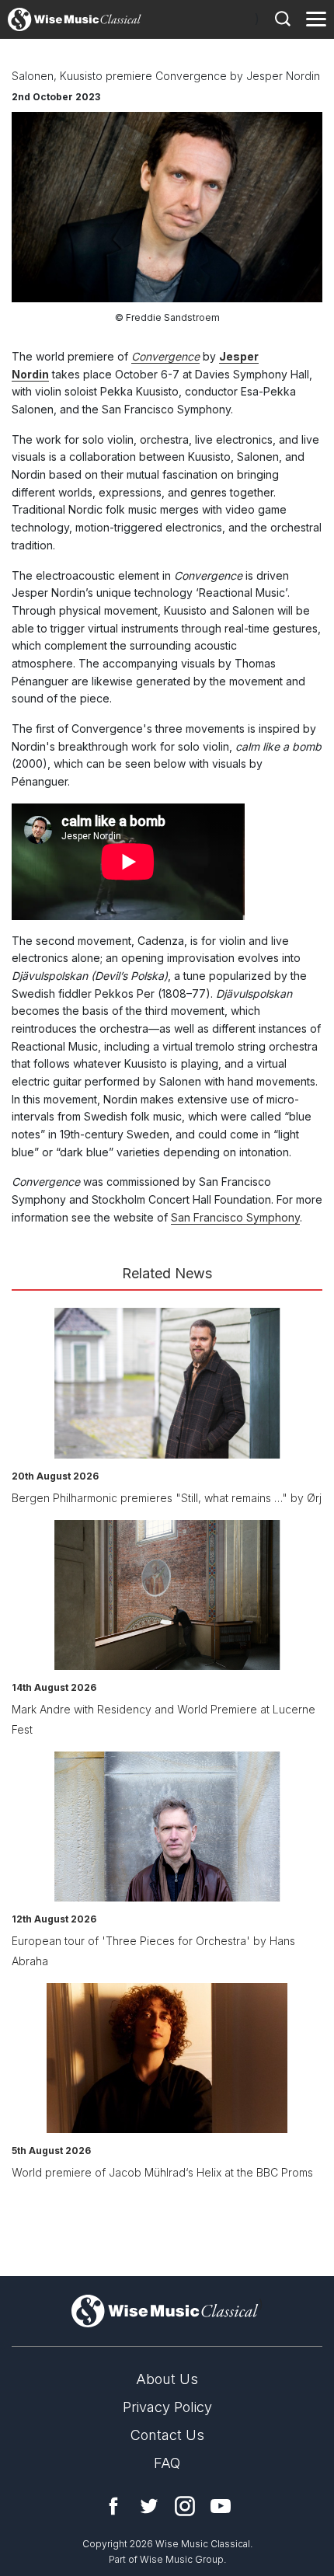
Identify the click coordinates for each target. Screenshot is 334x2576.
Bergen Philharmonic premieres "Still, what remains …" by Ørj (167, 1498)
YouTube (221, 2506)
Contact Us (167, 2435)
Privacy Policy (167, 2407)
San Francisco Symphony (235, 1217)
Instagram (185, 2506)
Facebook (113, 2506)
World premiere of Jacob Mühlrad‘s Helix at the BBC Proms (162, 2172)
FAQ (167, 2463)
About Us (167, 2379)
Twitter (149, 2506)
